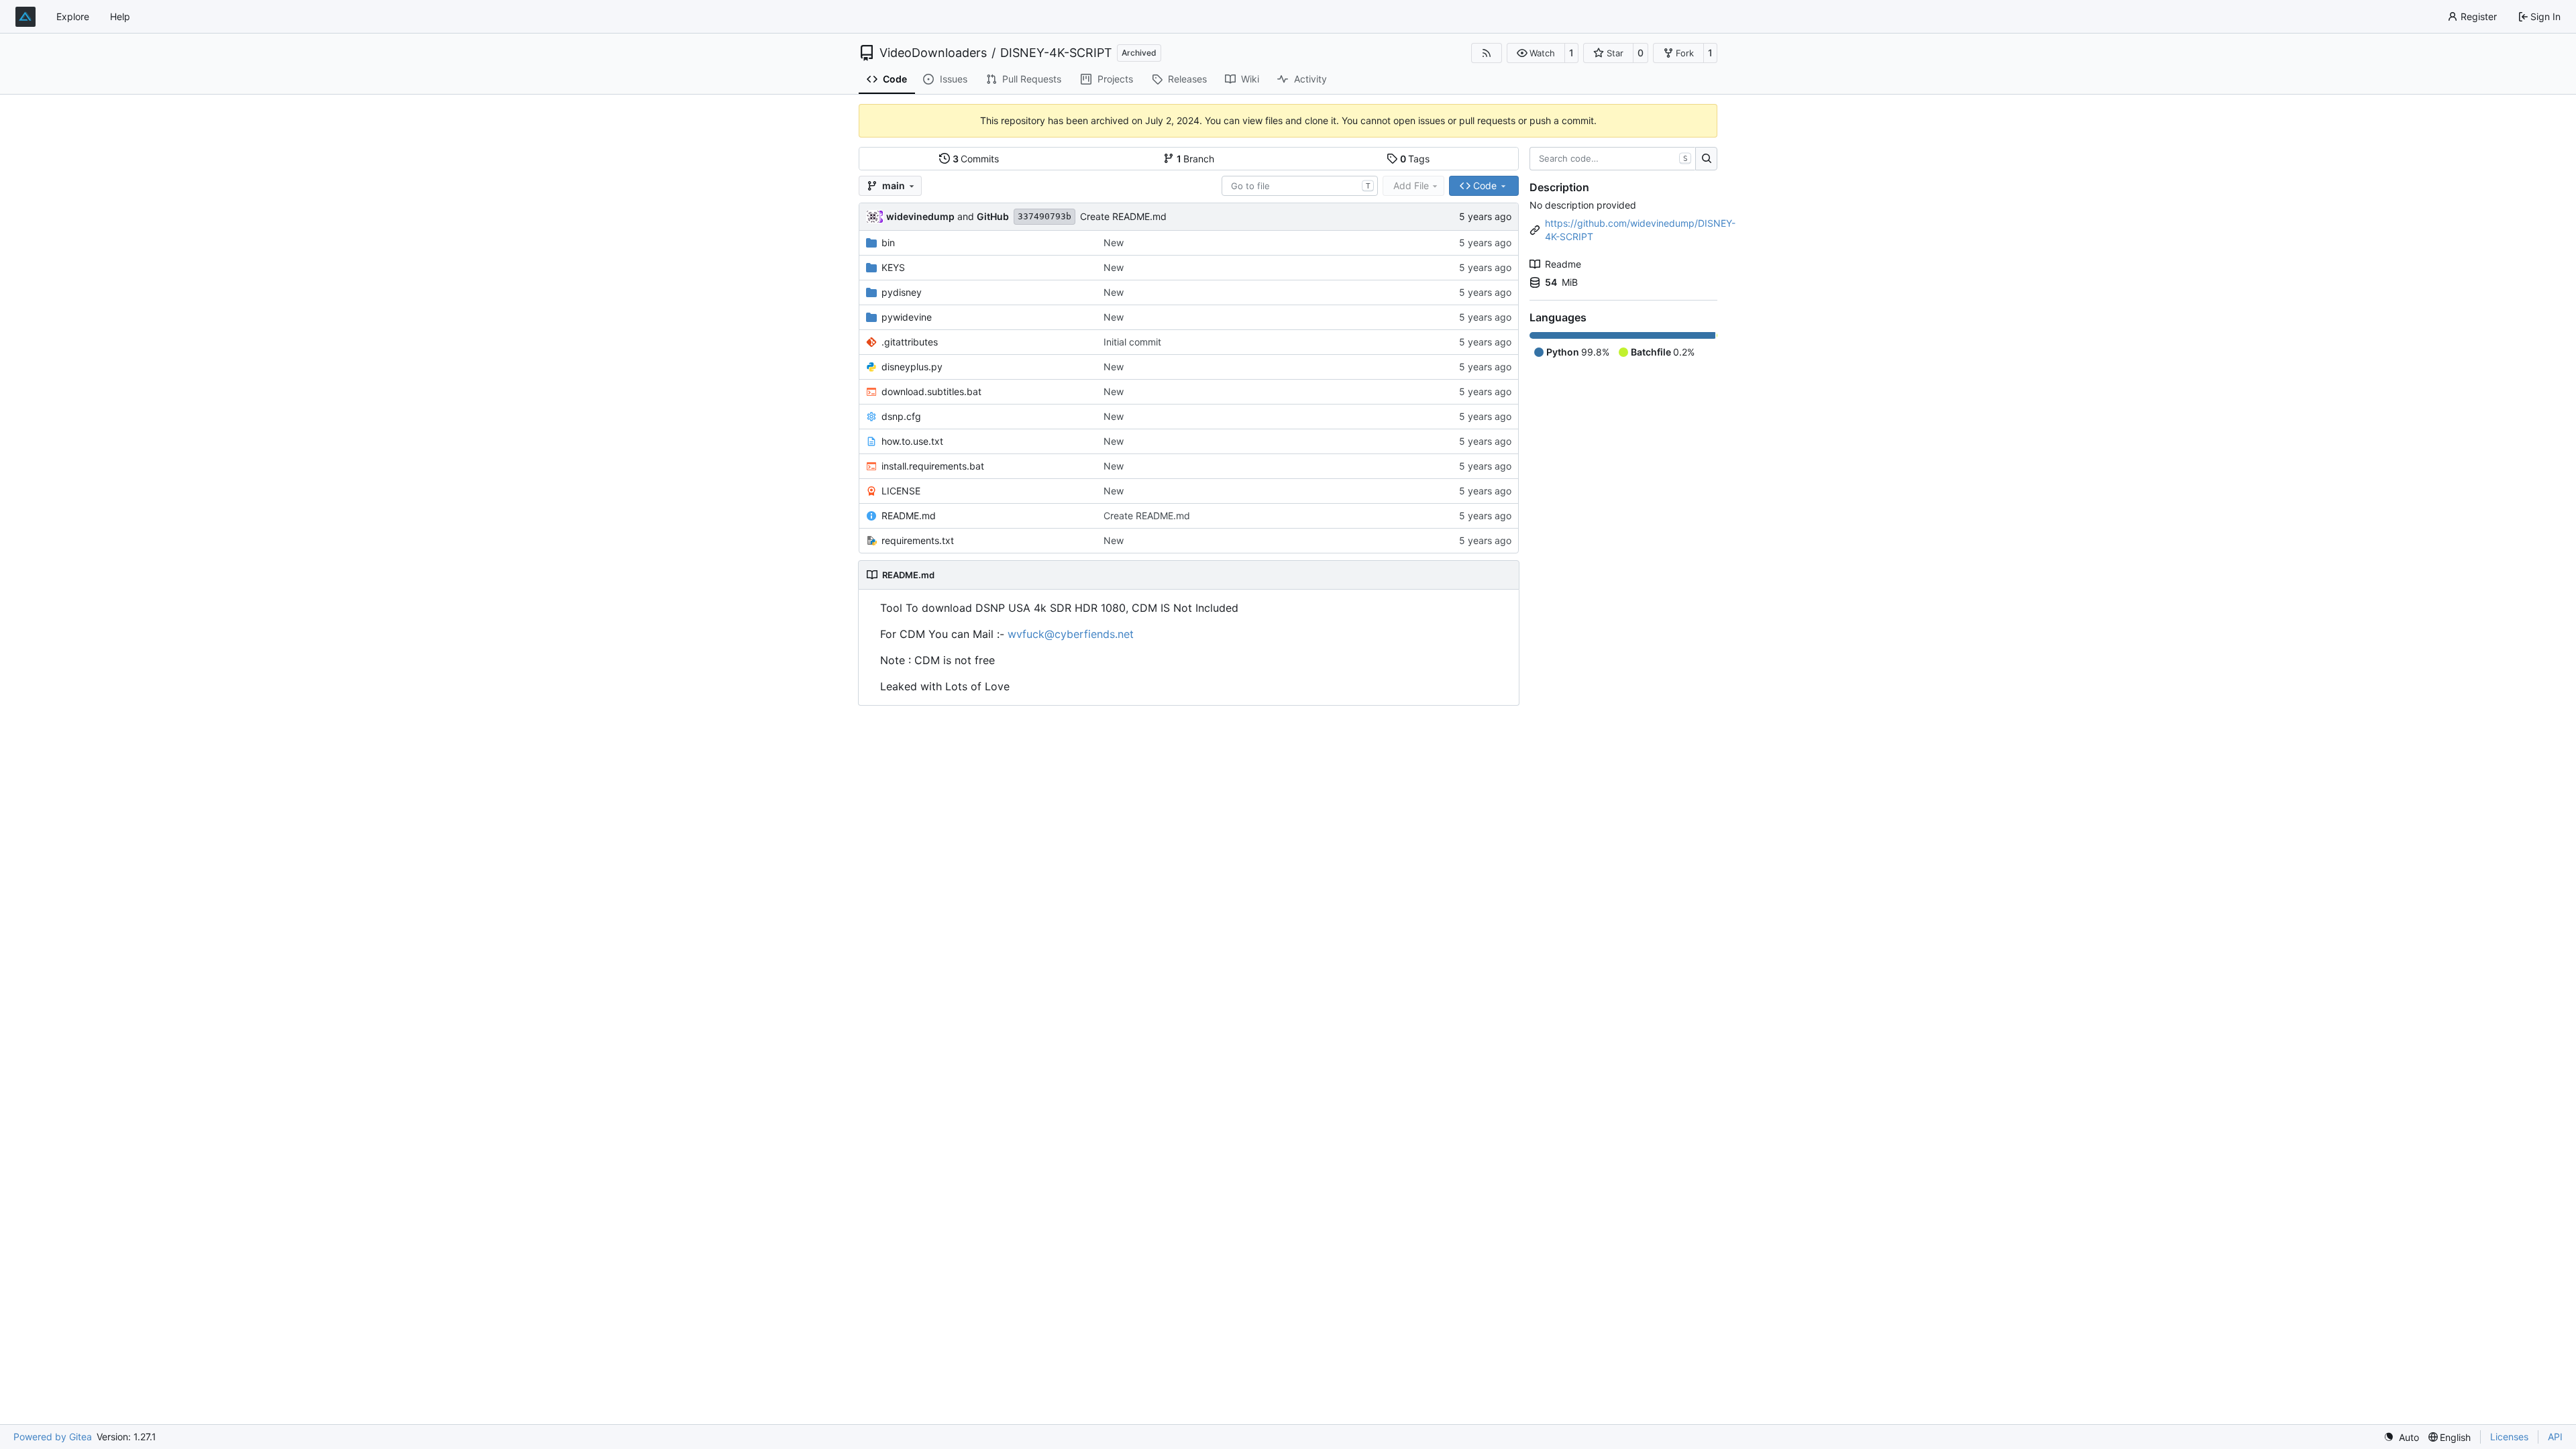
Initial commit (1132, 342)
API (2555, 1437)
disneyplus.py (912, 367)
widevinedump (920, 216)
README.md (909, 516)
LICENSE (901, 491)
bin (888, 243)
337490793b (1044, 216)
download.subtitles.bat (931, 391)
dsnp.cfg (901, 416)
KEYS (893, 267)
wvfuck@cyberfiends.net (1071, 634)
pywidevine (907, 317)
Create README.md (1123, 216)
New (1114, 243)
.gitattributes (910, 342)
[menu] (2401, 1437)
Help (120, 16)
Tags (1415, 159)
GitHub (993, 216)
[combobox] (1300, 186)
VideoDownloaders (933, 53)
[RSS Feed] (1487, 53)
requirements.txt (918, 540)
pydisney (902, 292)
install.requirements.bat (933, 466)
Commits (976, 159)
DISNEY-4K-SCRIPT (1056, 53)
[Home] (25, 17)
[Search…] (1706, 159)
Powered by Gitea (53, 1437)
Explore (73, 16)
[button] (1536, 53)
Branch (1196, 159)
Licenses (2509, 1437)
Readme (1563, 264)
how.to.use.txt (912, 441)
